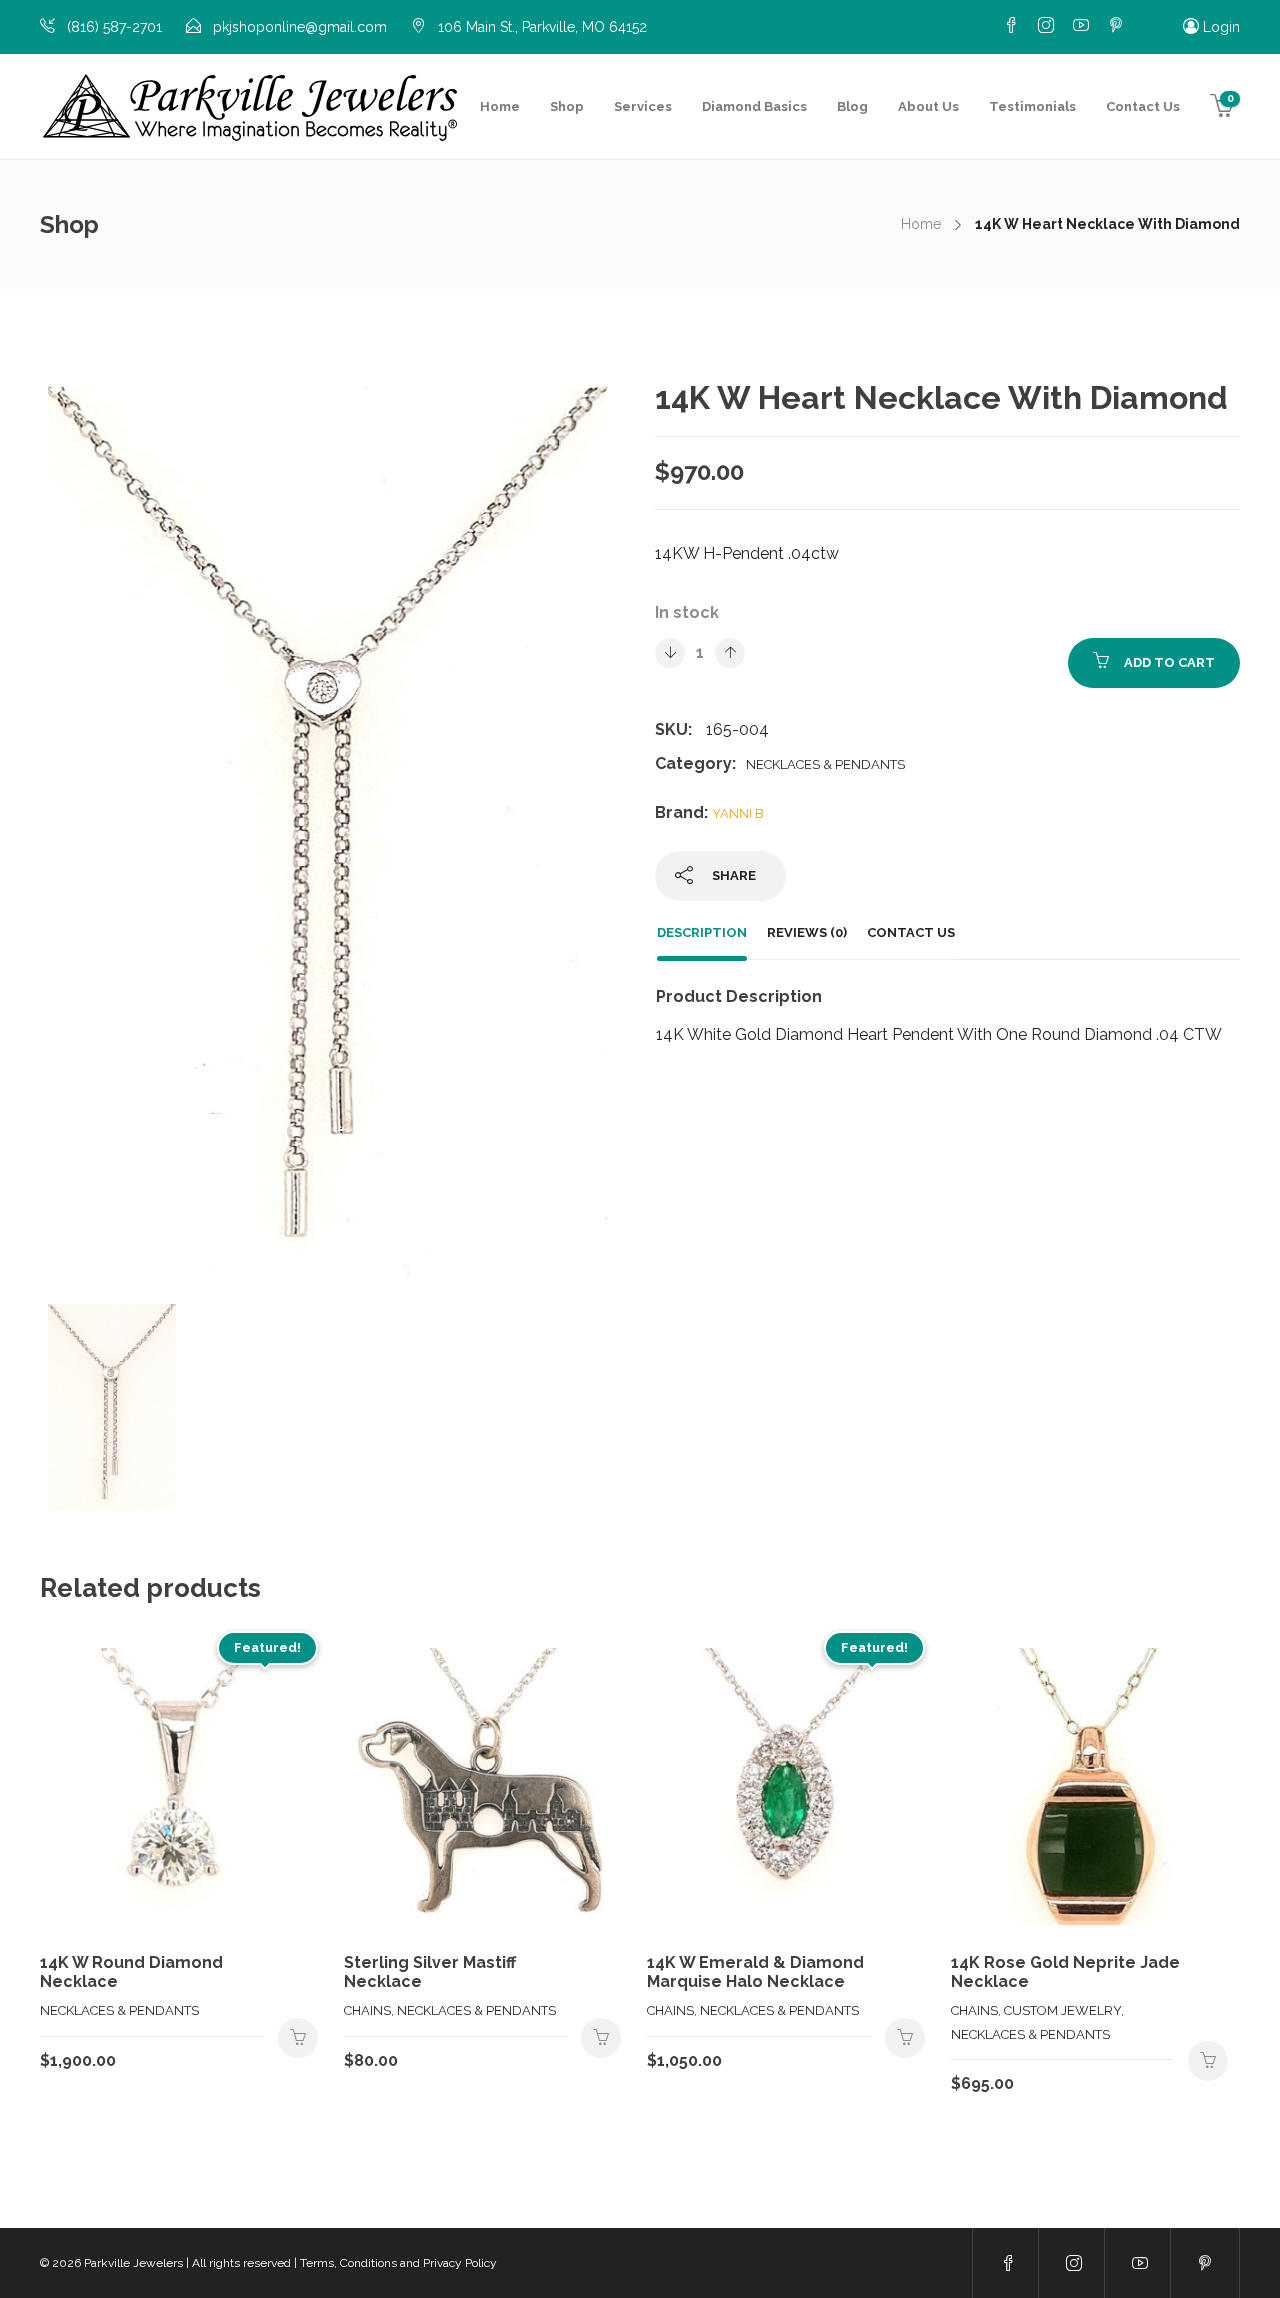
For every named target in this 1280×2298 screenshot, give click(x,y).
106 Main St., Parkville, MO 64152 (542, 27)
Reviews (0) (807, 932)
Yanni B (738, 813)
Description (702, 932)
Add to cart (1169, 662)
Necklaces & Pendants (825, 764)
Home (500, 106)
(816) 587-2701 (114, 27)
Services (643, 106)
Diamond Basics (754, 106)
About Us (928, 106)
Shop (567, 106)
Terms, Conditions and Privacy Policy (398, 2263)
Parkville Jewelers (133, 2263)
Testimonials (1032, 106)
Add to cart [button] (298, 2038)
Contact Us (1143, 106)
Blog (852, 106)
